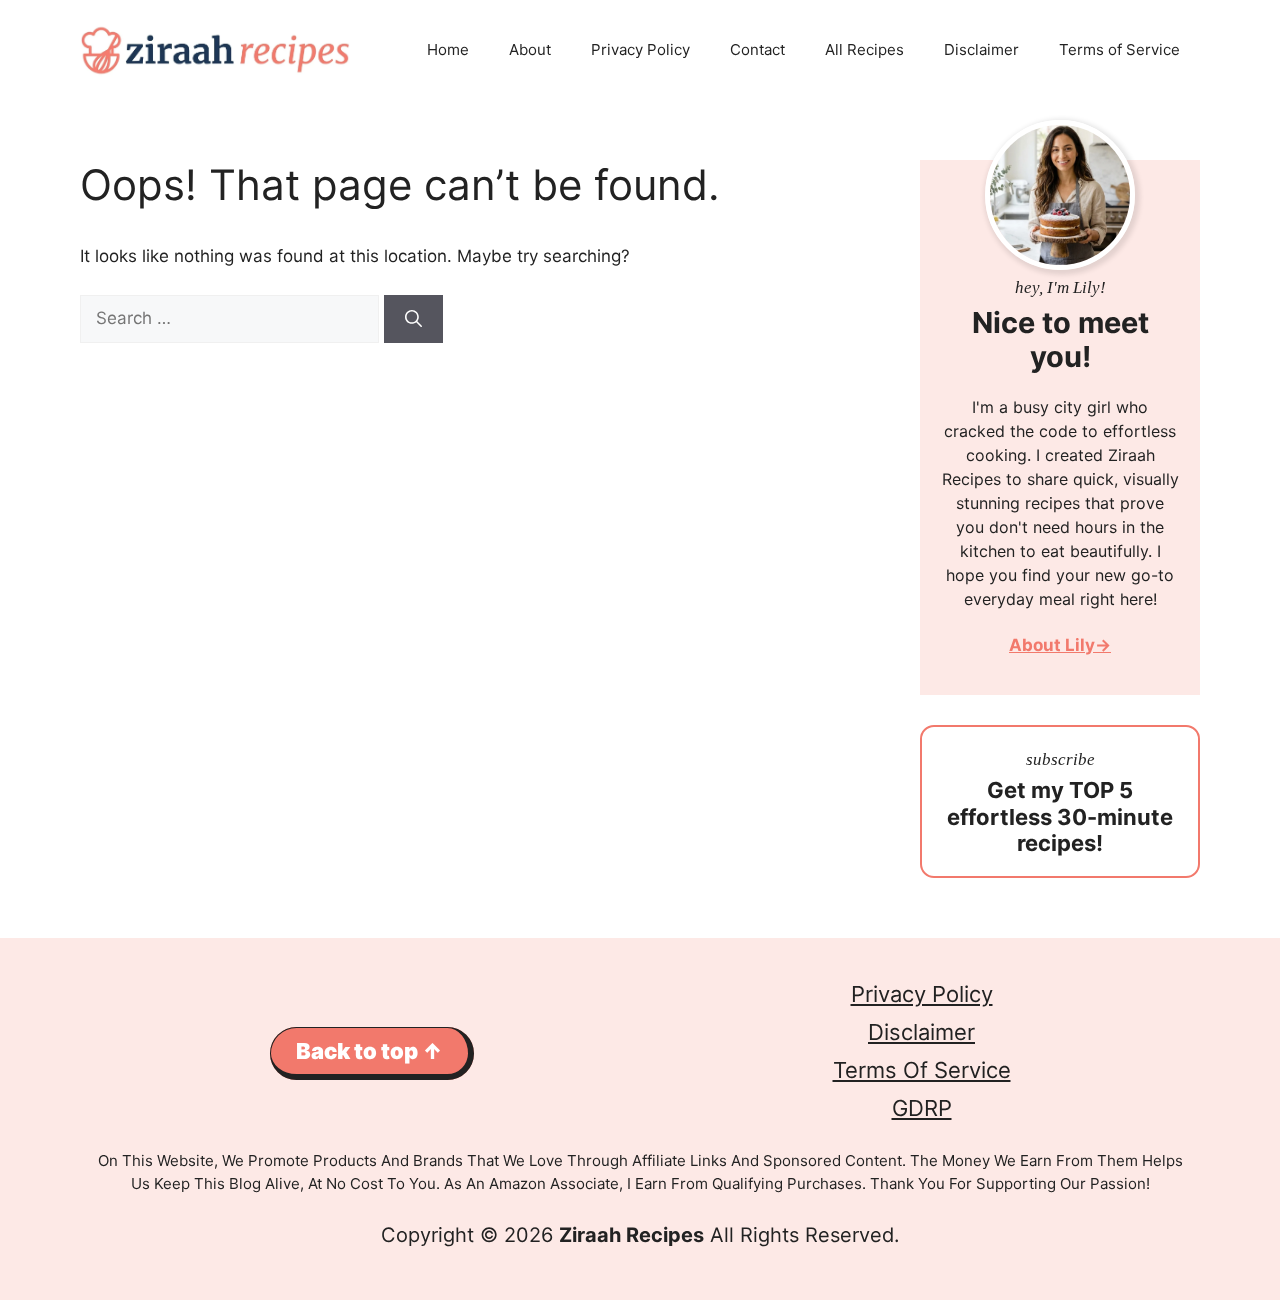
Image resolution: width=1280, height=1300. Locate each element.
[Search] (413, 319)
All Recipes (864, 49)
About (530, 49)
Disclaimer (981, 49)
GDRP (922, 1108)
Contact (757, 49)
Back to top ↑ (369, 1051)
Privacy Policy (640, 49)
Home (448, 49)
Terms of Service (1119, 49)
